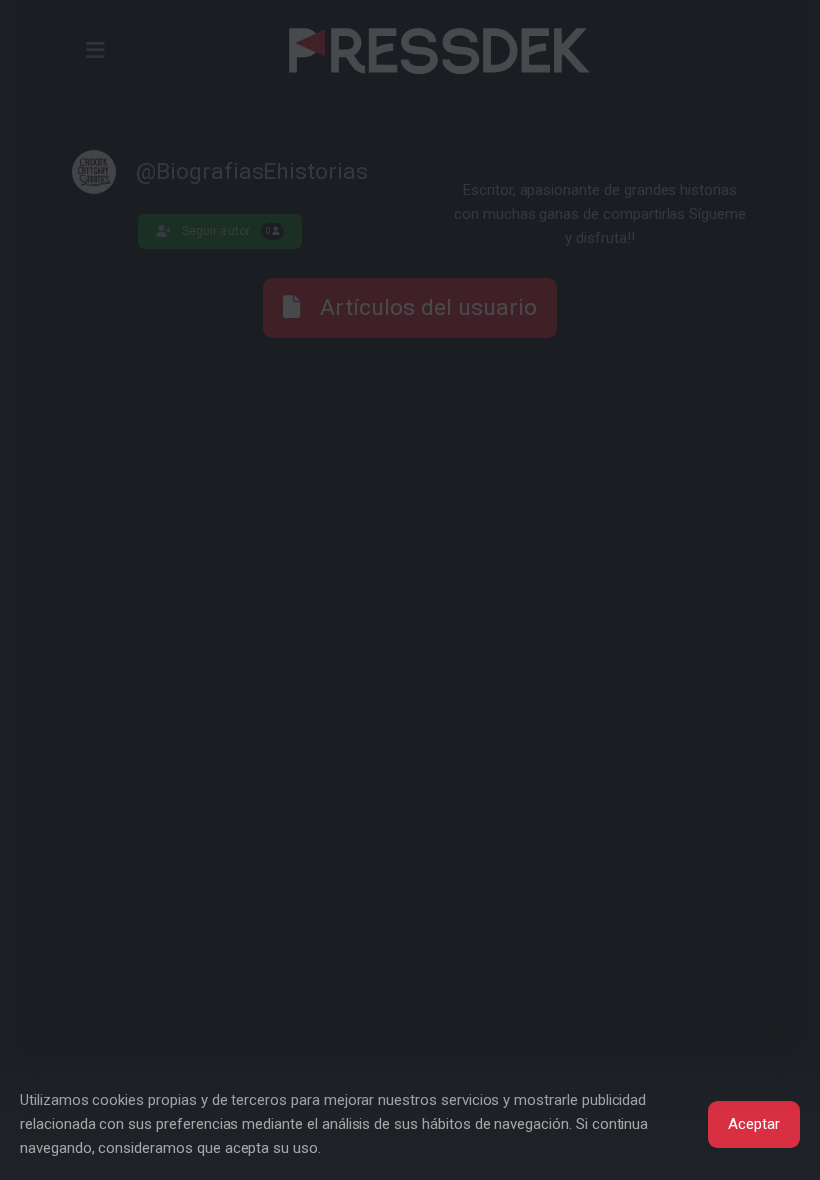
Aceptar (754, 1124)
